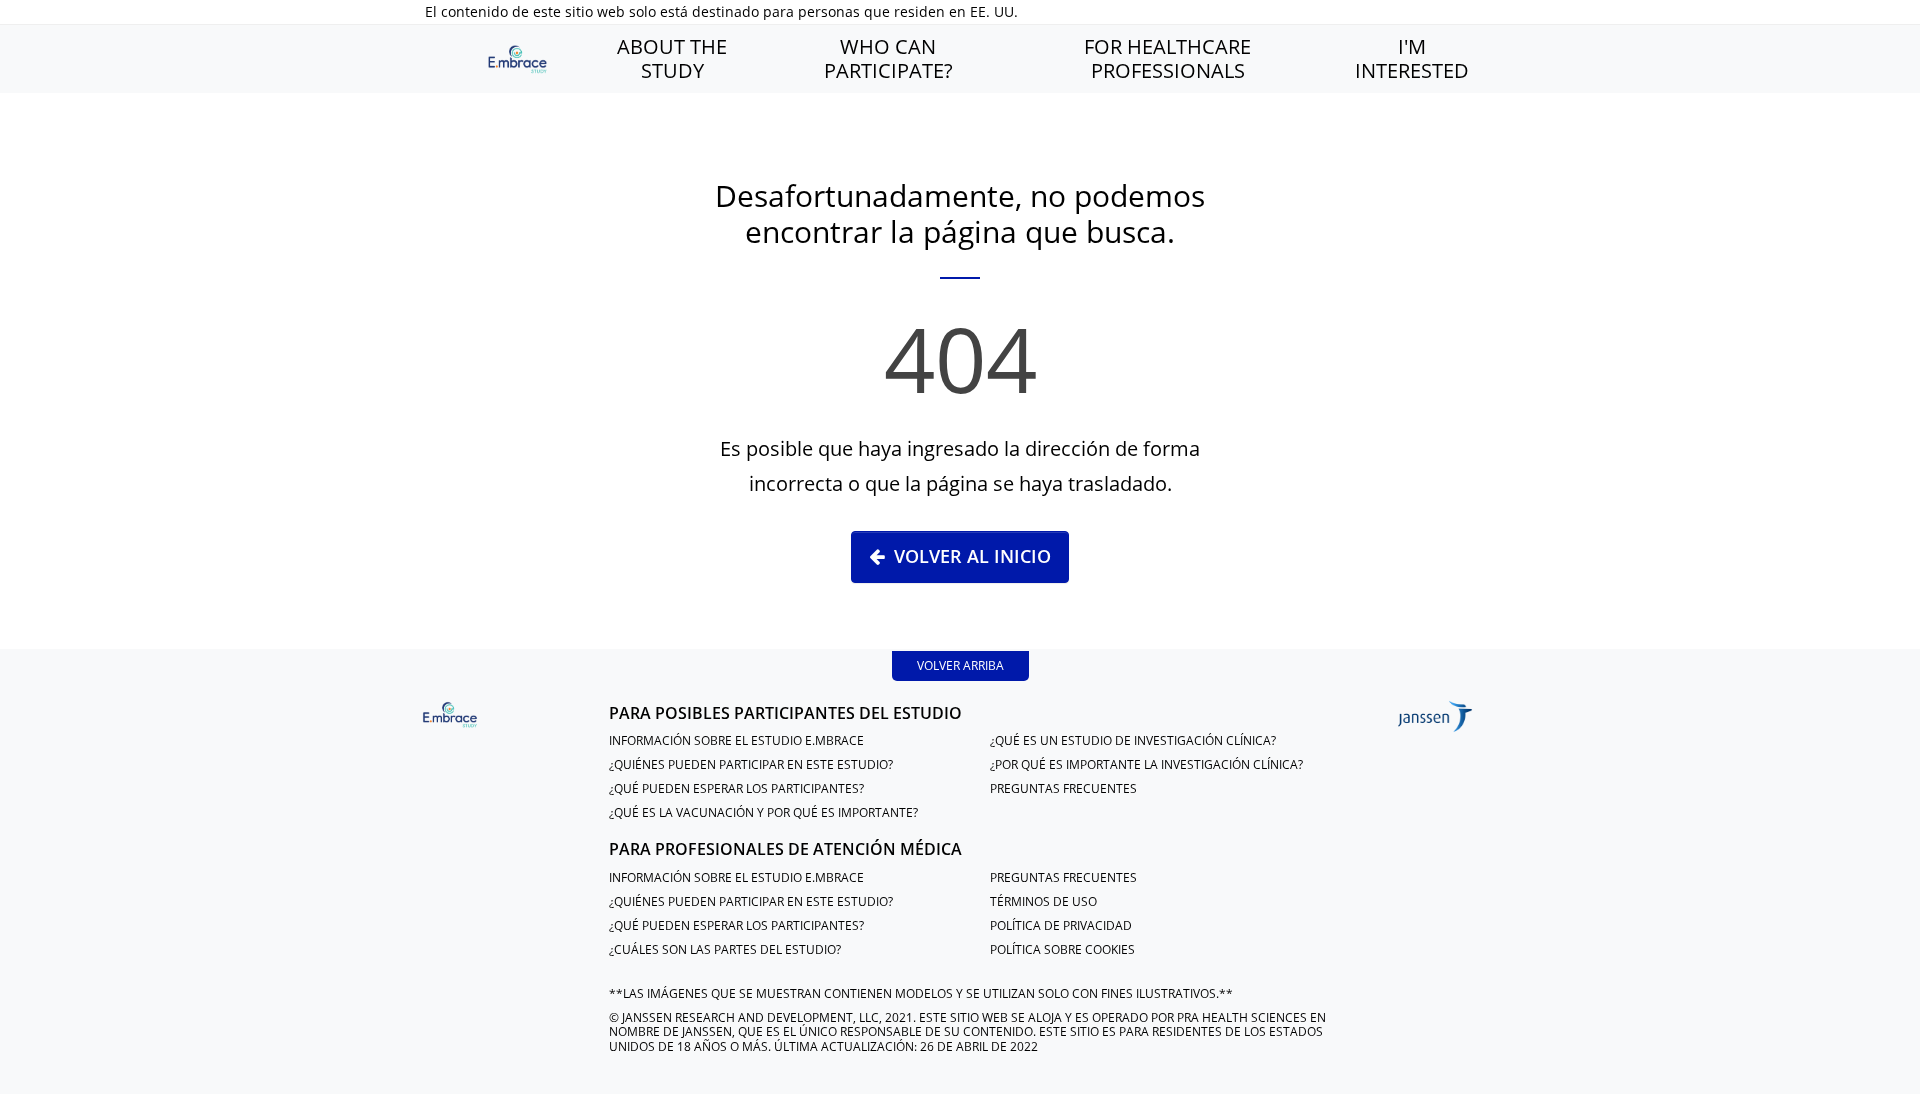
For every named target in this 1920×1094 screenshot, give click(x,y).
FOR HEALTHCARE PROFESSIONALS (1167, 59)
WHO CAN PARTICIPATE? (888, 59)
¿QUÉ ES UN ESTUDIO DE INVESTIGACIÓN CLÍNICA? (1133, 740)
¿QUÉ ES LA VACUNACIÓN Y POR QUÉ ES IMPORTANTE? (763, 812)
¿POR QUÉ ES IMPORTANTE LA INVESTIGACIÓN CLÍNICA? (1146, 764)
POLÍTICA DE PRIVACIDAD (1061, 925)
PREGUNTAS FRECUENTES (1063, 788)
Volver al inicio (972, 556)
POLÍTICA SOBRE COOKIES (1062, 949)
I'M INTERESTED (1412, 59)
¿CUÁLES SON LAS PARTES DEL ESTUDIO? (725, 949)
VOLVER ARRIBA (960, 665)
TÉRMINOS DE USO (1043, 901)
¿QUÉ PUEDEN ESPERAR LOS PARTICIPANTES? (736, 788)
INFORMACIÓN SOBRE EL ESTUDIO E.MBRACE (736, 740)
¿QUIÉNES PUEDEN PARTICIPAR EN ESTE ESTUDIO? (751, 764)
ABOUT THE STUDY (672, 59)
